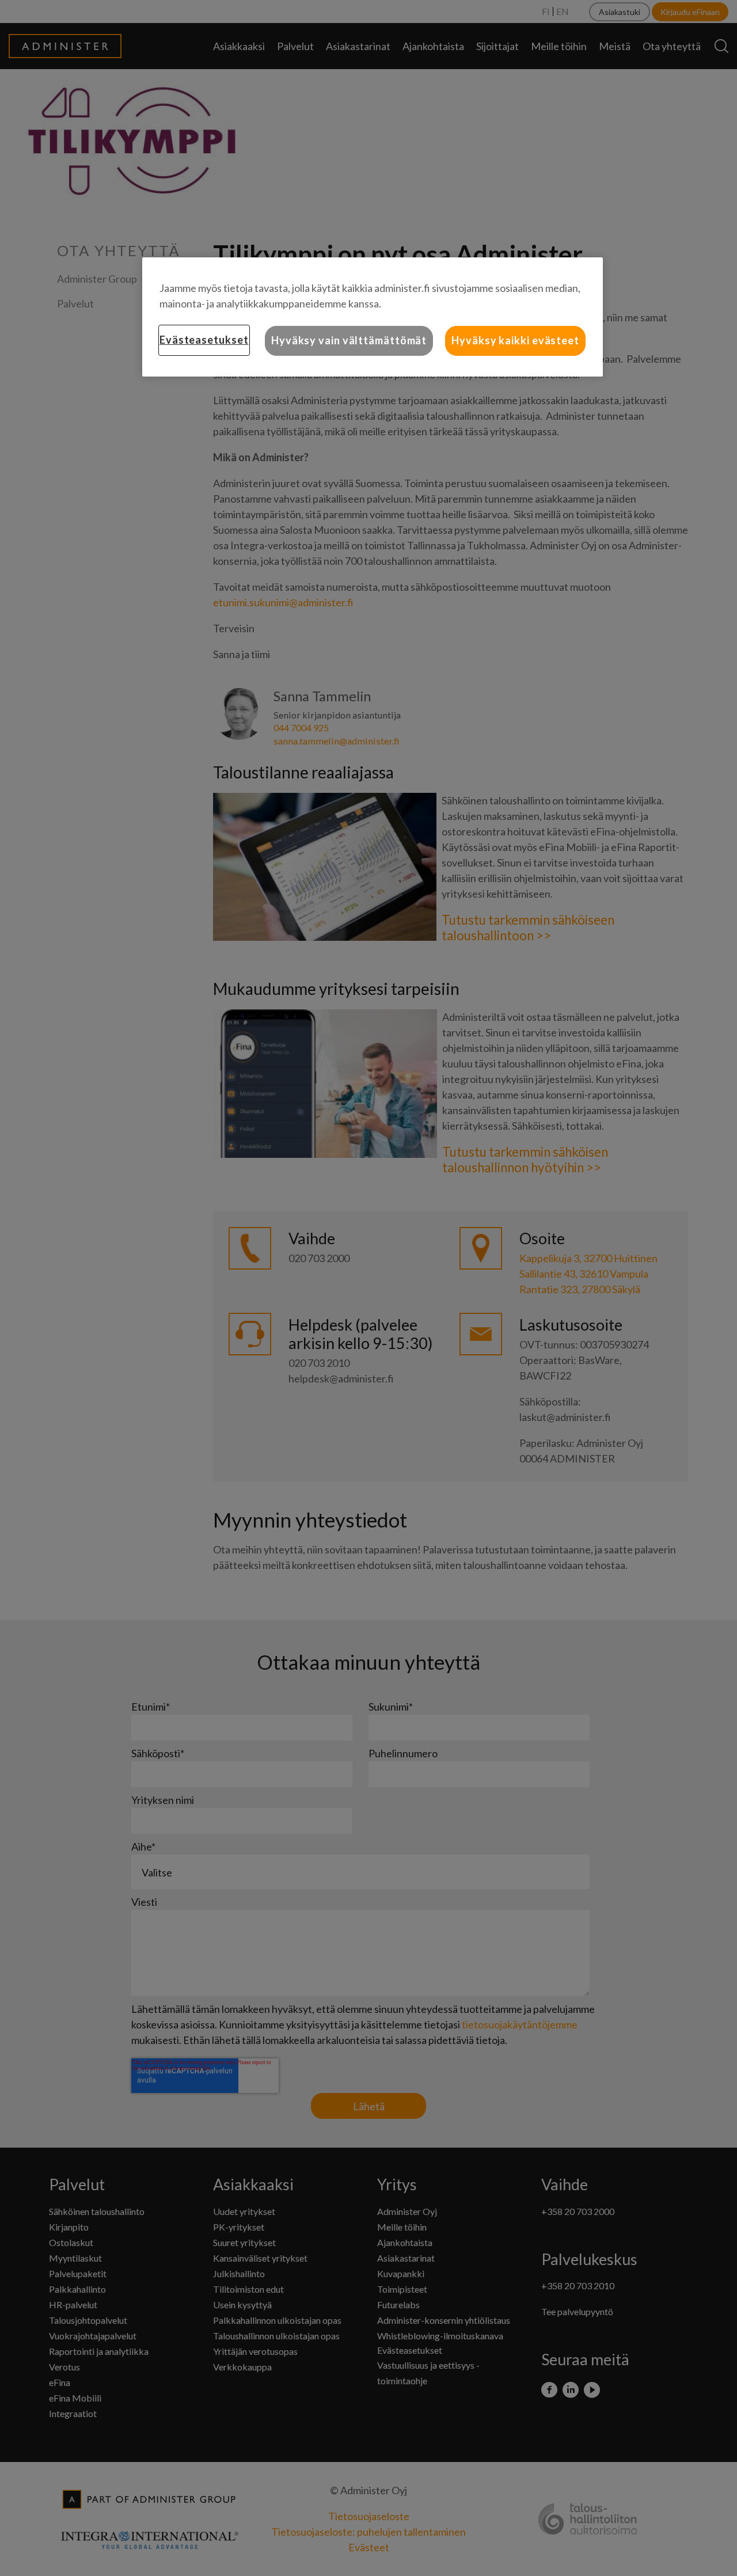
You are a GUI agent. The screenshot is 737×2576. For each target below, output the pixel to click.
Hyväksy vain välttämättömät (349, 340)
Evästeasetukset (204, 340)
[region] (373, 317)
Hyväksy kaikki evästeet (515, 340)
